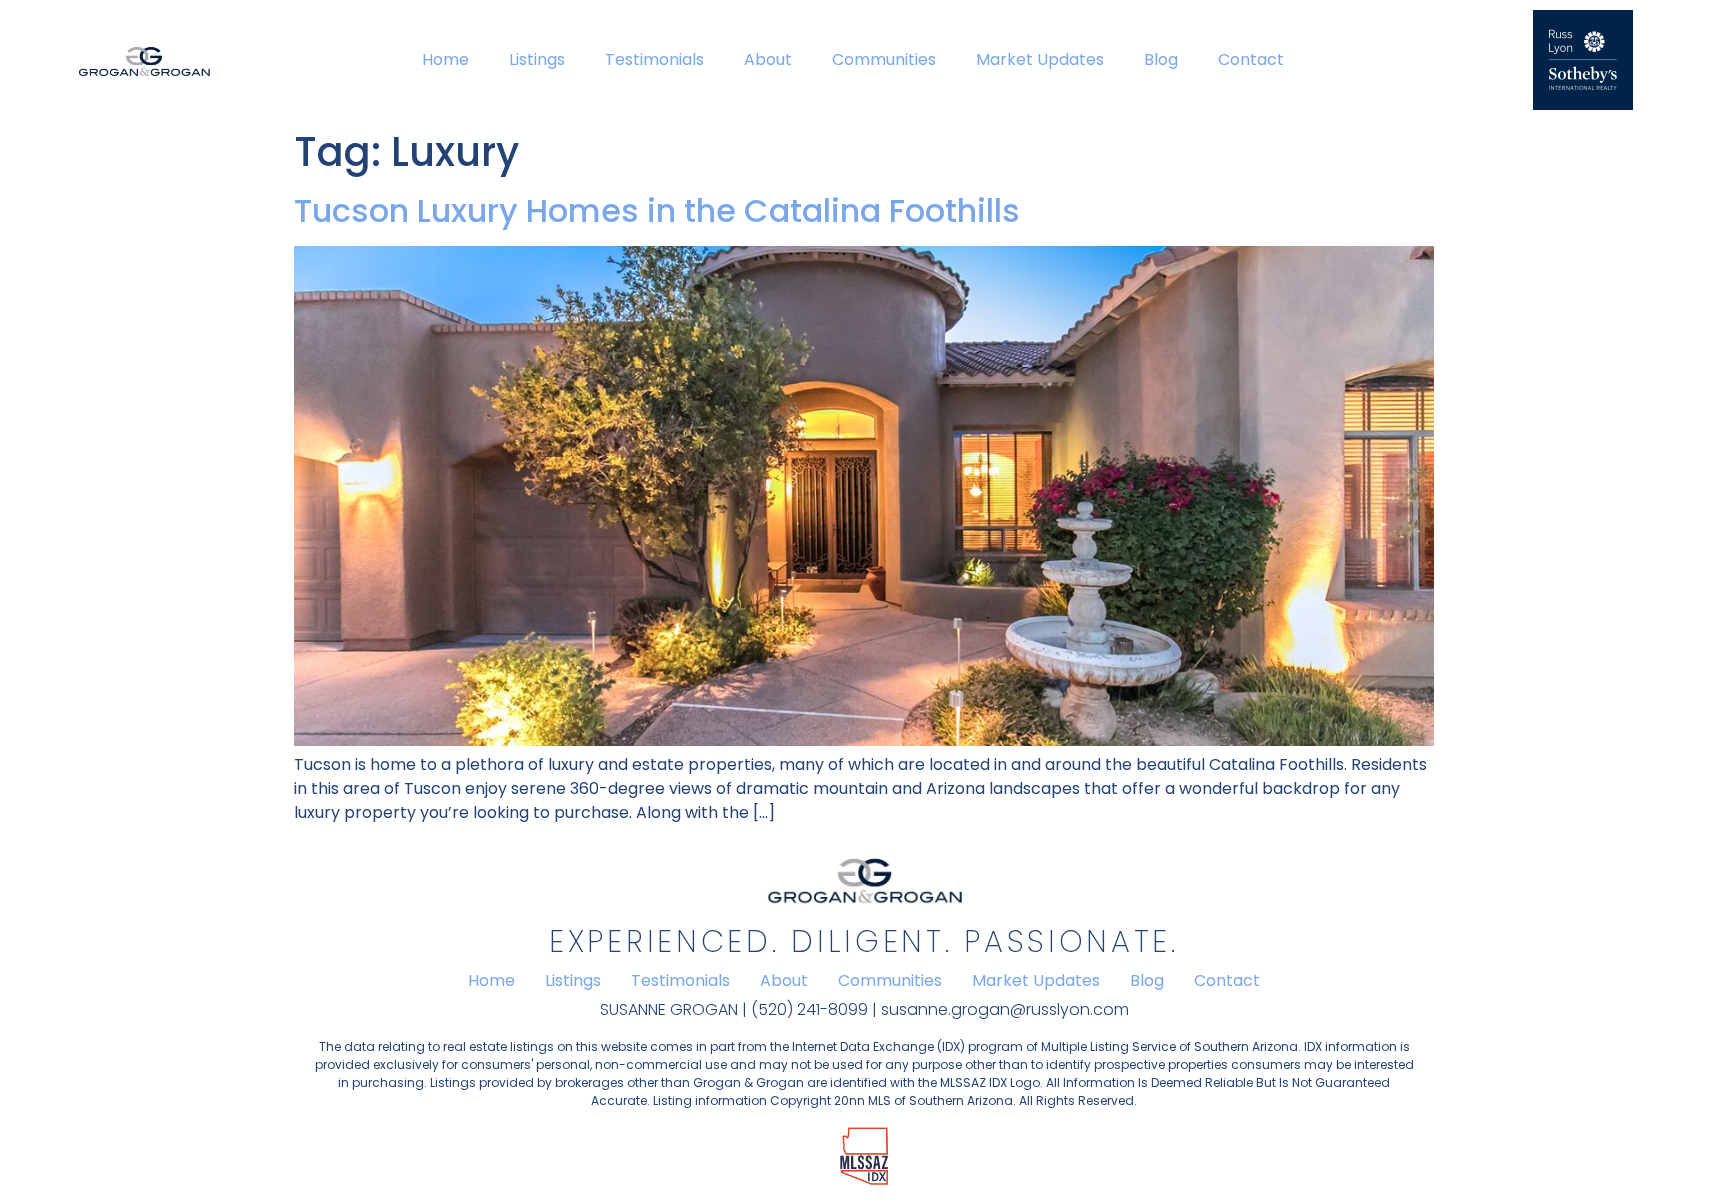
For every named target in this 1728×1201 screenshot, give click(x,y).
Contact (1251, 59)
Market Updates (1040, 59)
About (768, 59)
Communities (884, 59)
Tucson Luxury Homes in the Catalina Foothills (657, 210)
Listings (537, 59)
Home (445, 59)
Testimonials (654, 59)
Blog (1161, 59)
